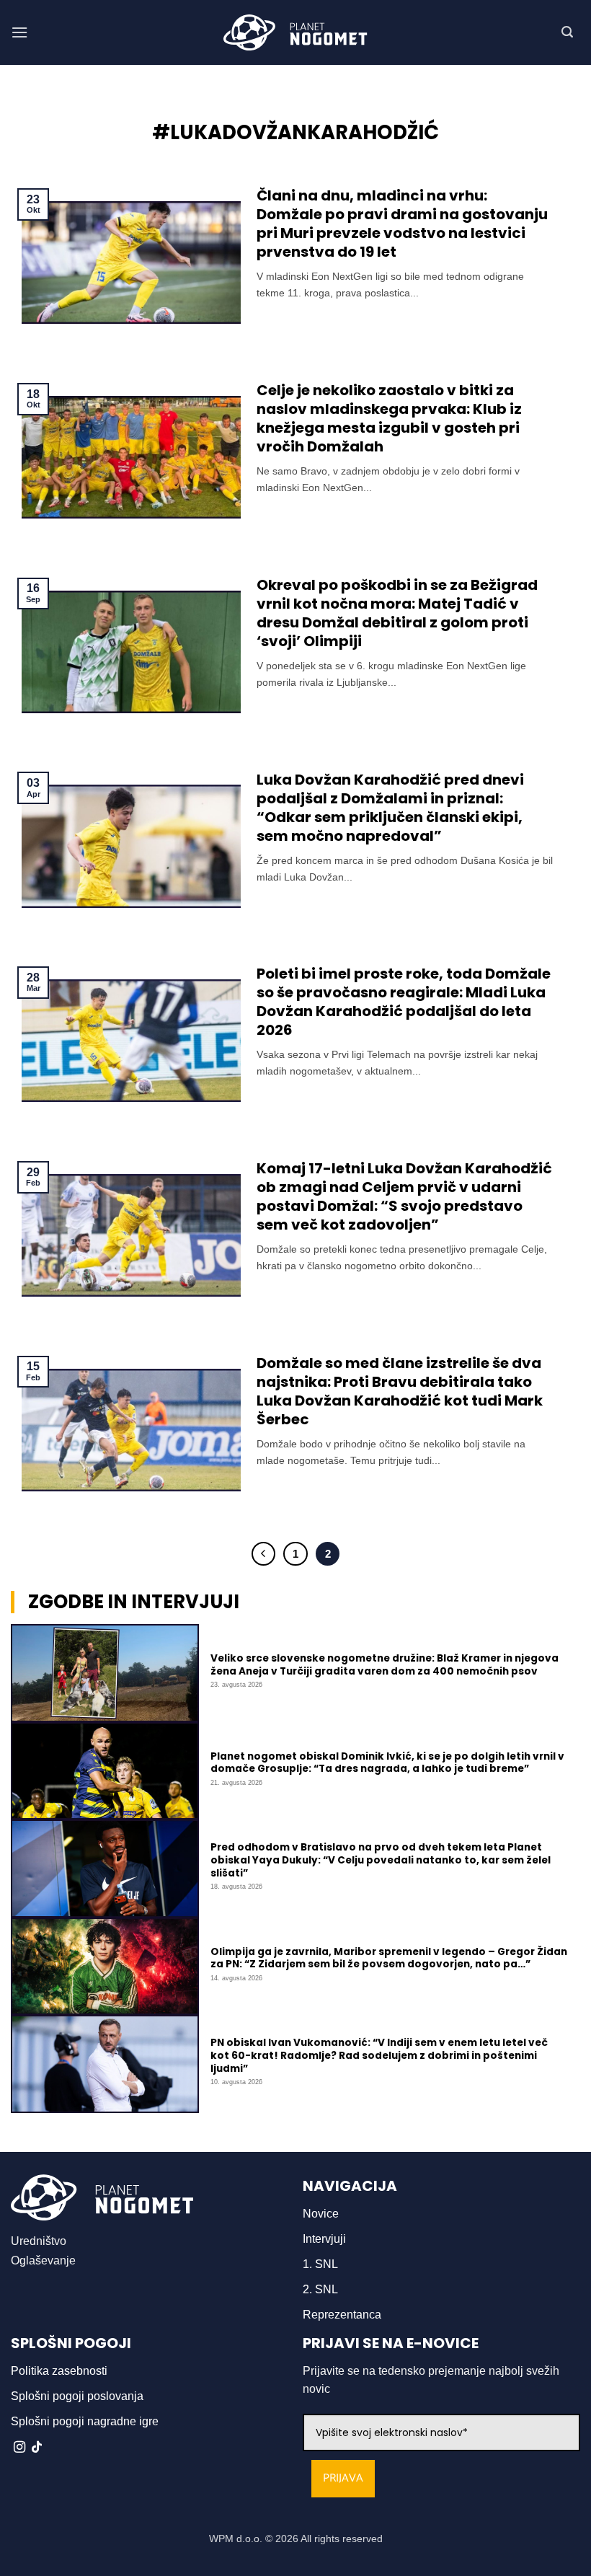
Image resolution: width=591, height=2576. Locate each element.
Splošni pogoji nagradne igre (85, 2421)
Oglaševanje (43, 2260)
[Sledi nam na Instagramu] (19, 2448)
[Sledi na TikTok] (37, 2448)
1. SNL (320, 2264)
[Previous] (264, 1554)
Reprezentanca (342, 2315)
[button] (19, 32)
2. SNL (320, 2289)
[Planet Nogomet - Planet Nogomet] (295, 32)
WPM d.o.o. (236, 2538)
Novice (321, 2214)
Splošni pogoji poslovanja (77, 2396)
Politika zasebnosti (59, 2371)
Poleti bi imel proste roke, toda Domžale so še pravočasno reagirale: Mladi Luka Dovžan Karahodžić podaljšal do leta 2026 (404, 1002)
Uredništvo (39, 2241)
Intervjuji (324, 2239)
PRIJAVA (343, 2478)
